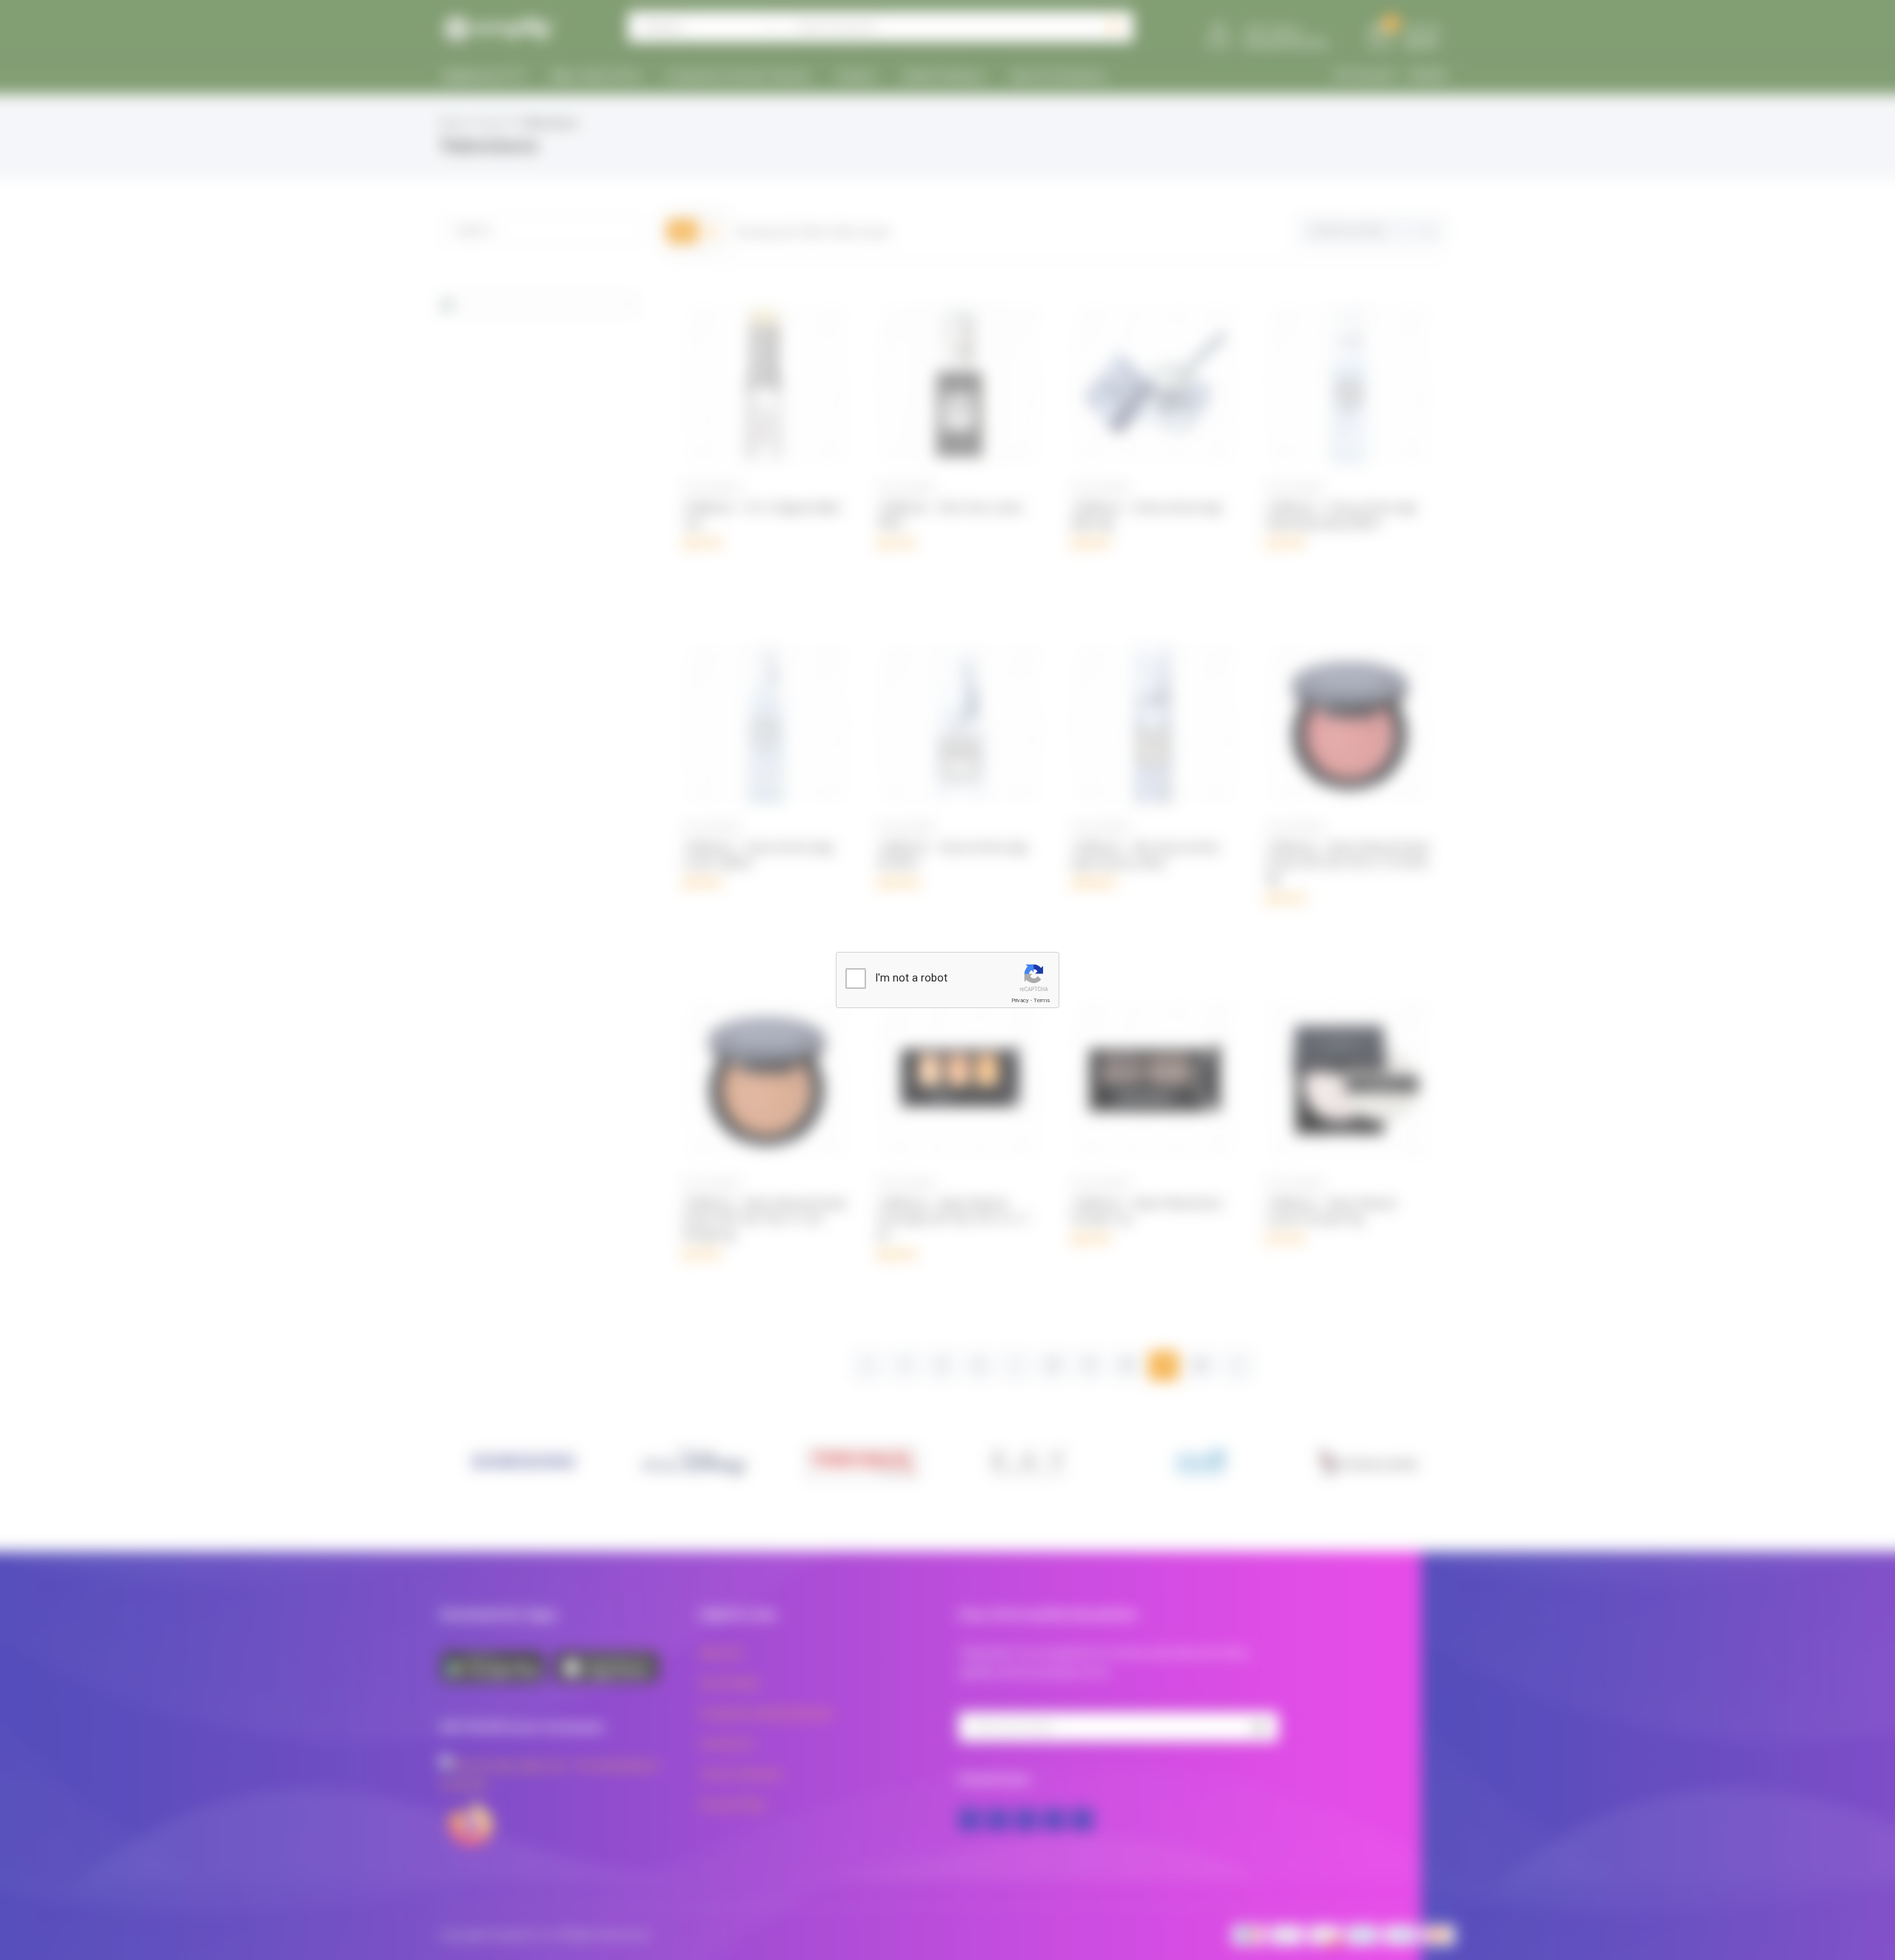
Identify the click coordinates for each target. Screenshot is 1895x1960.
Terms (1042, 1000)
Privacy (1020, 1000)
